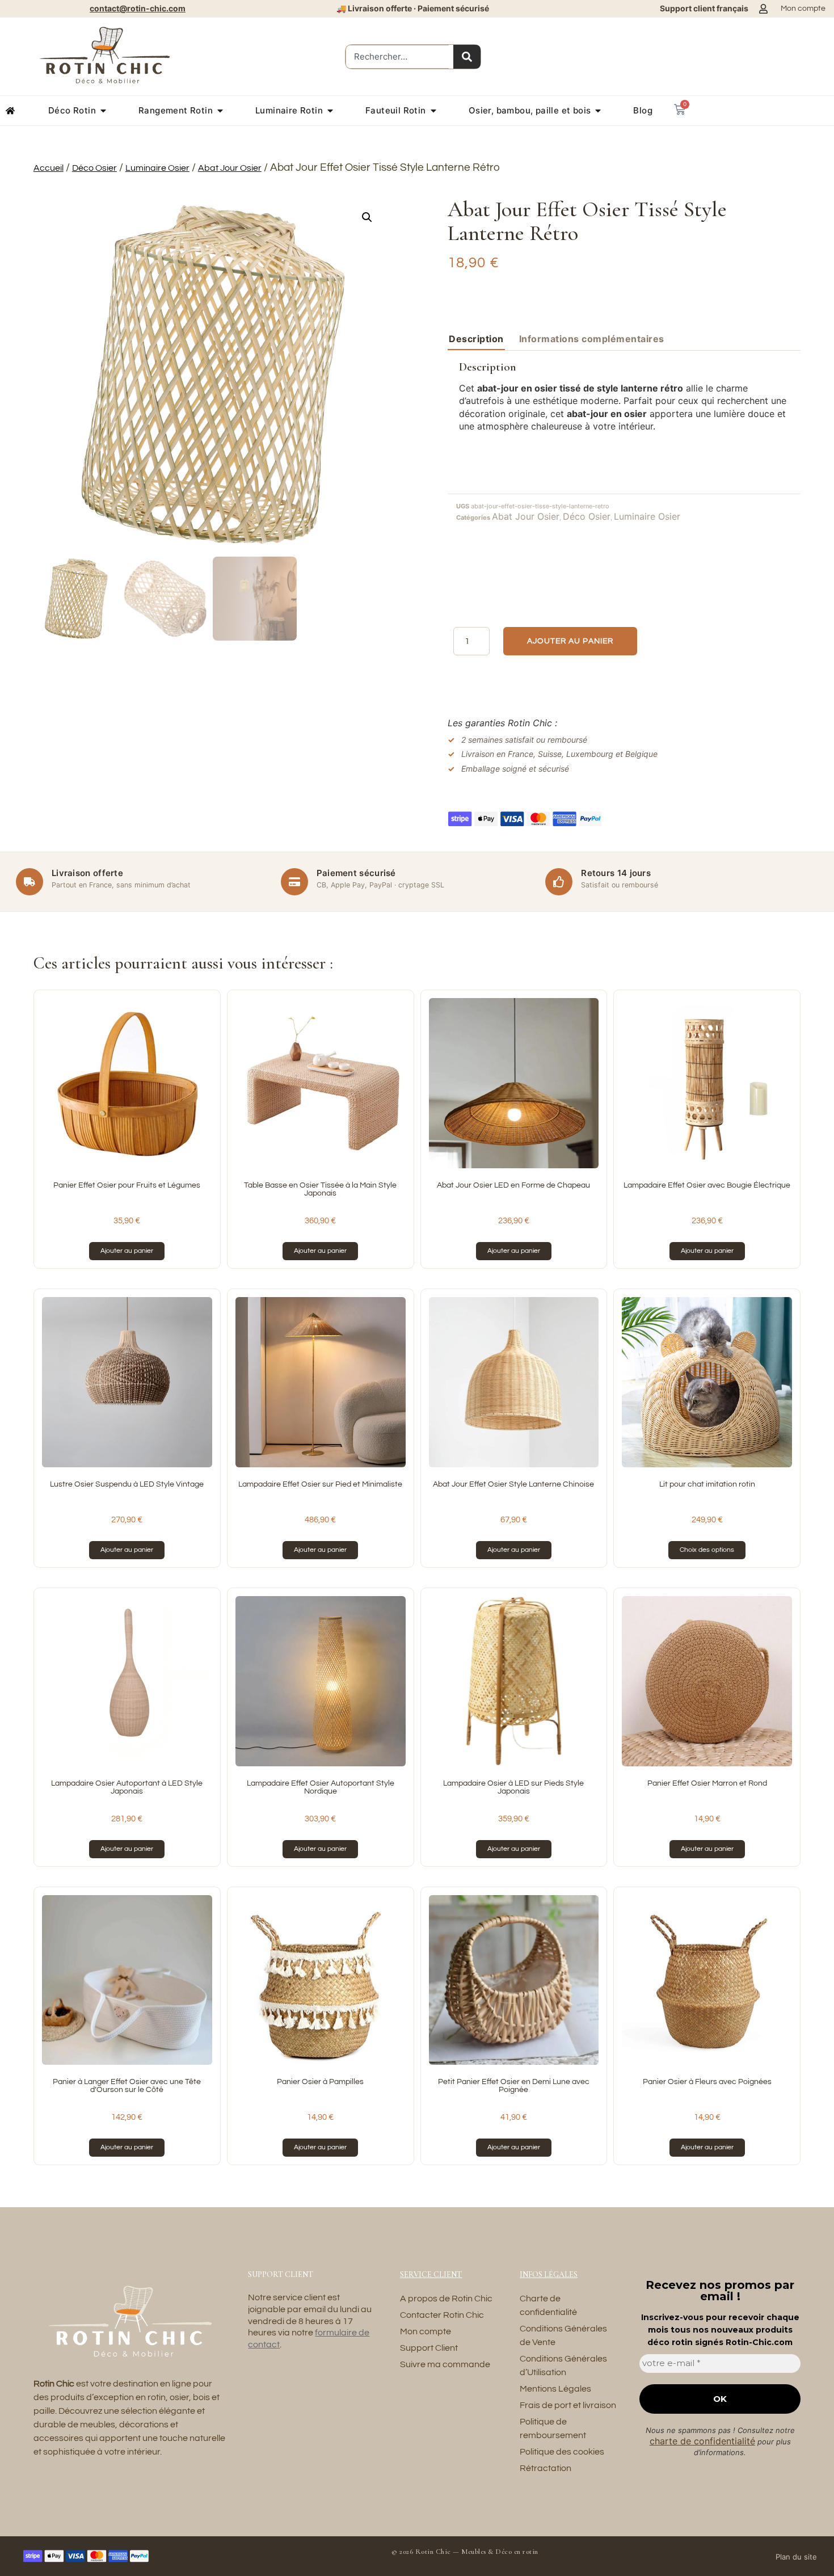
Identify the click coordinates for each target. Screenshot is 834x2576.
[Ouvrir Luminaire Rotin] (330, 111)
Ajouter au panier (570, 641)
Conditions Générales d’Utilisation (563, 2365)
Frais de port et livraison (568, 2405)
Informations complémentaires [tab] (592, 339)
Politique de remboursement (553, 2428)
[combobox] (397, 57)
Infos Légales (549, 2274)
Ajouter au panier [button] (127, 1251)
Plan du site (796, 2557)
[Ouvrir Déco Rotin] (103, 111)
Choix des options (707, 1550)
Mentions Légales (555, 2389)
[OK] (467, 57)
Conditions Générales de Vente (563, 2335)
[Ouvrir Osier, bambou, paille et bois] (598, 111)
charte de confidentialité (702, 2441)
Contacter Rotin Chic (442, 2315)
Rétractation (546, 2468)
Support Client (429, 2348)
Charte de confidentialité (548, 2305)
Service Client (431, 2274)
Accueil (49, 168)
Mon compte (426, 2331)
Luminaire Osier (157, 168)
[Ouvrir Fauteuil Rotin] (433, 111)
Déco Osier (94, 168)
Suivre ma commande (445, 2364)
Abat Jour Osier (230, 168)
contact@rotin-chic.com (138, 8)
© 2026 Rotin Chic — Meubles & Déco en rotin (465, 2552)
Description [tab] (476, 339)
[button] (367, 217)
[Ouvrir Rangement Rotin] (220, 111)
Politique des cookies (562, 2452)
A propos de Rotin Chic (446, 2299)
